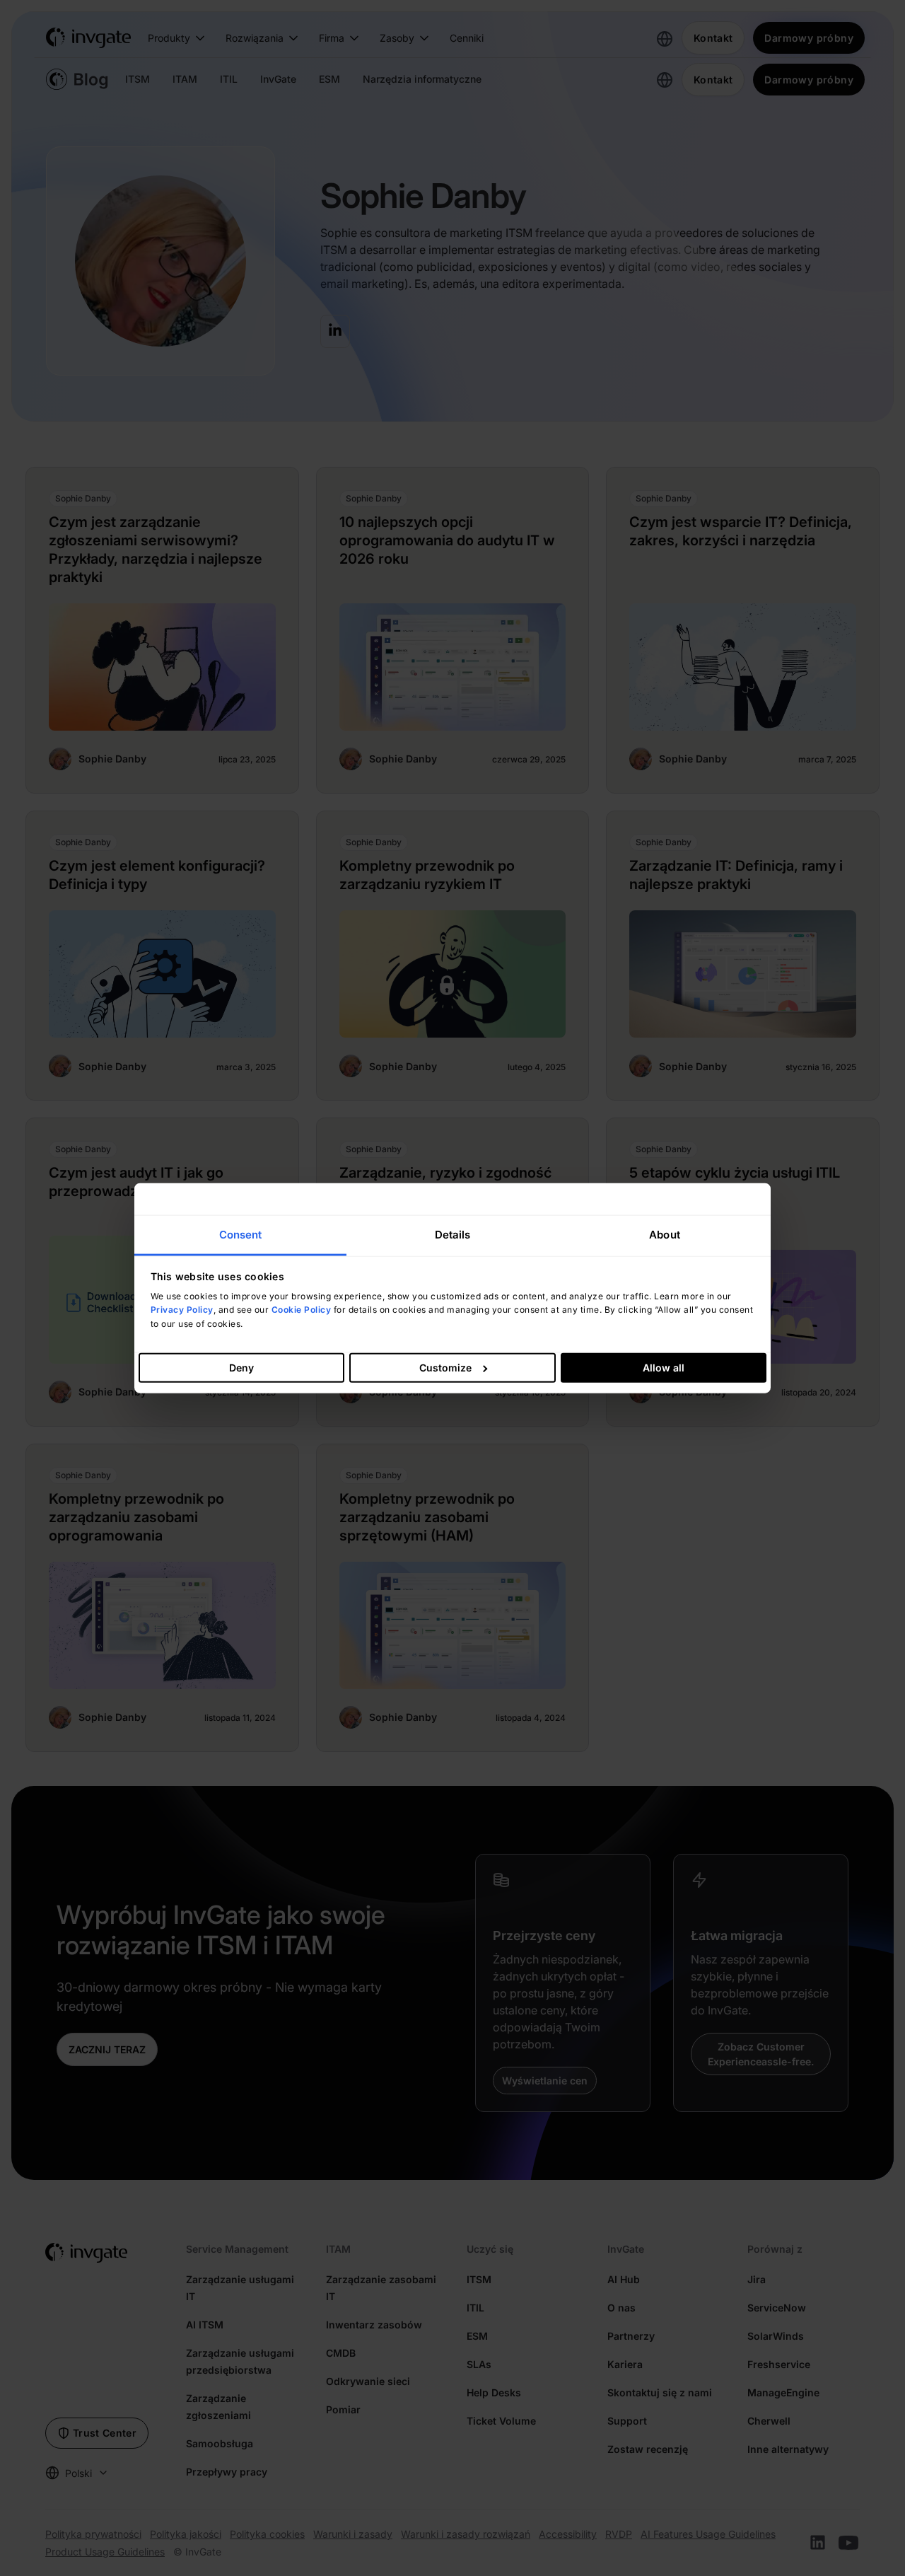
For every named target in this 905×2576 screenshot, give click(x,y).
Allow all (664, 1367)
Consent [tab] (241, 1235)
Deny (241, 1367)
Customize (445, 1367)
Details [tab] (453, 1235)
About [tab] (665, 1235)
